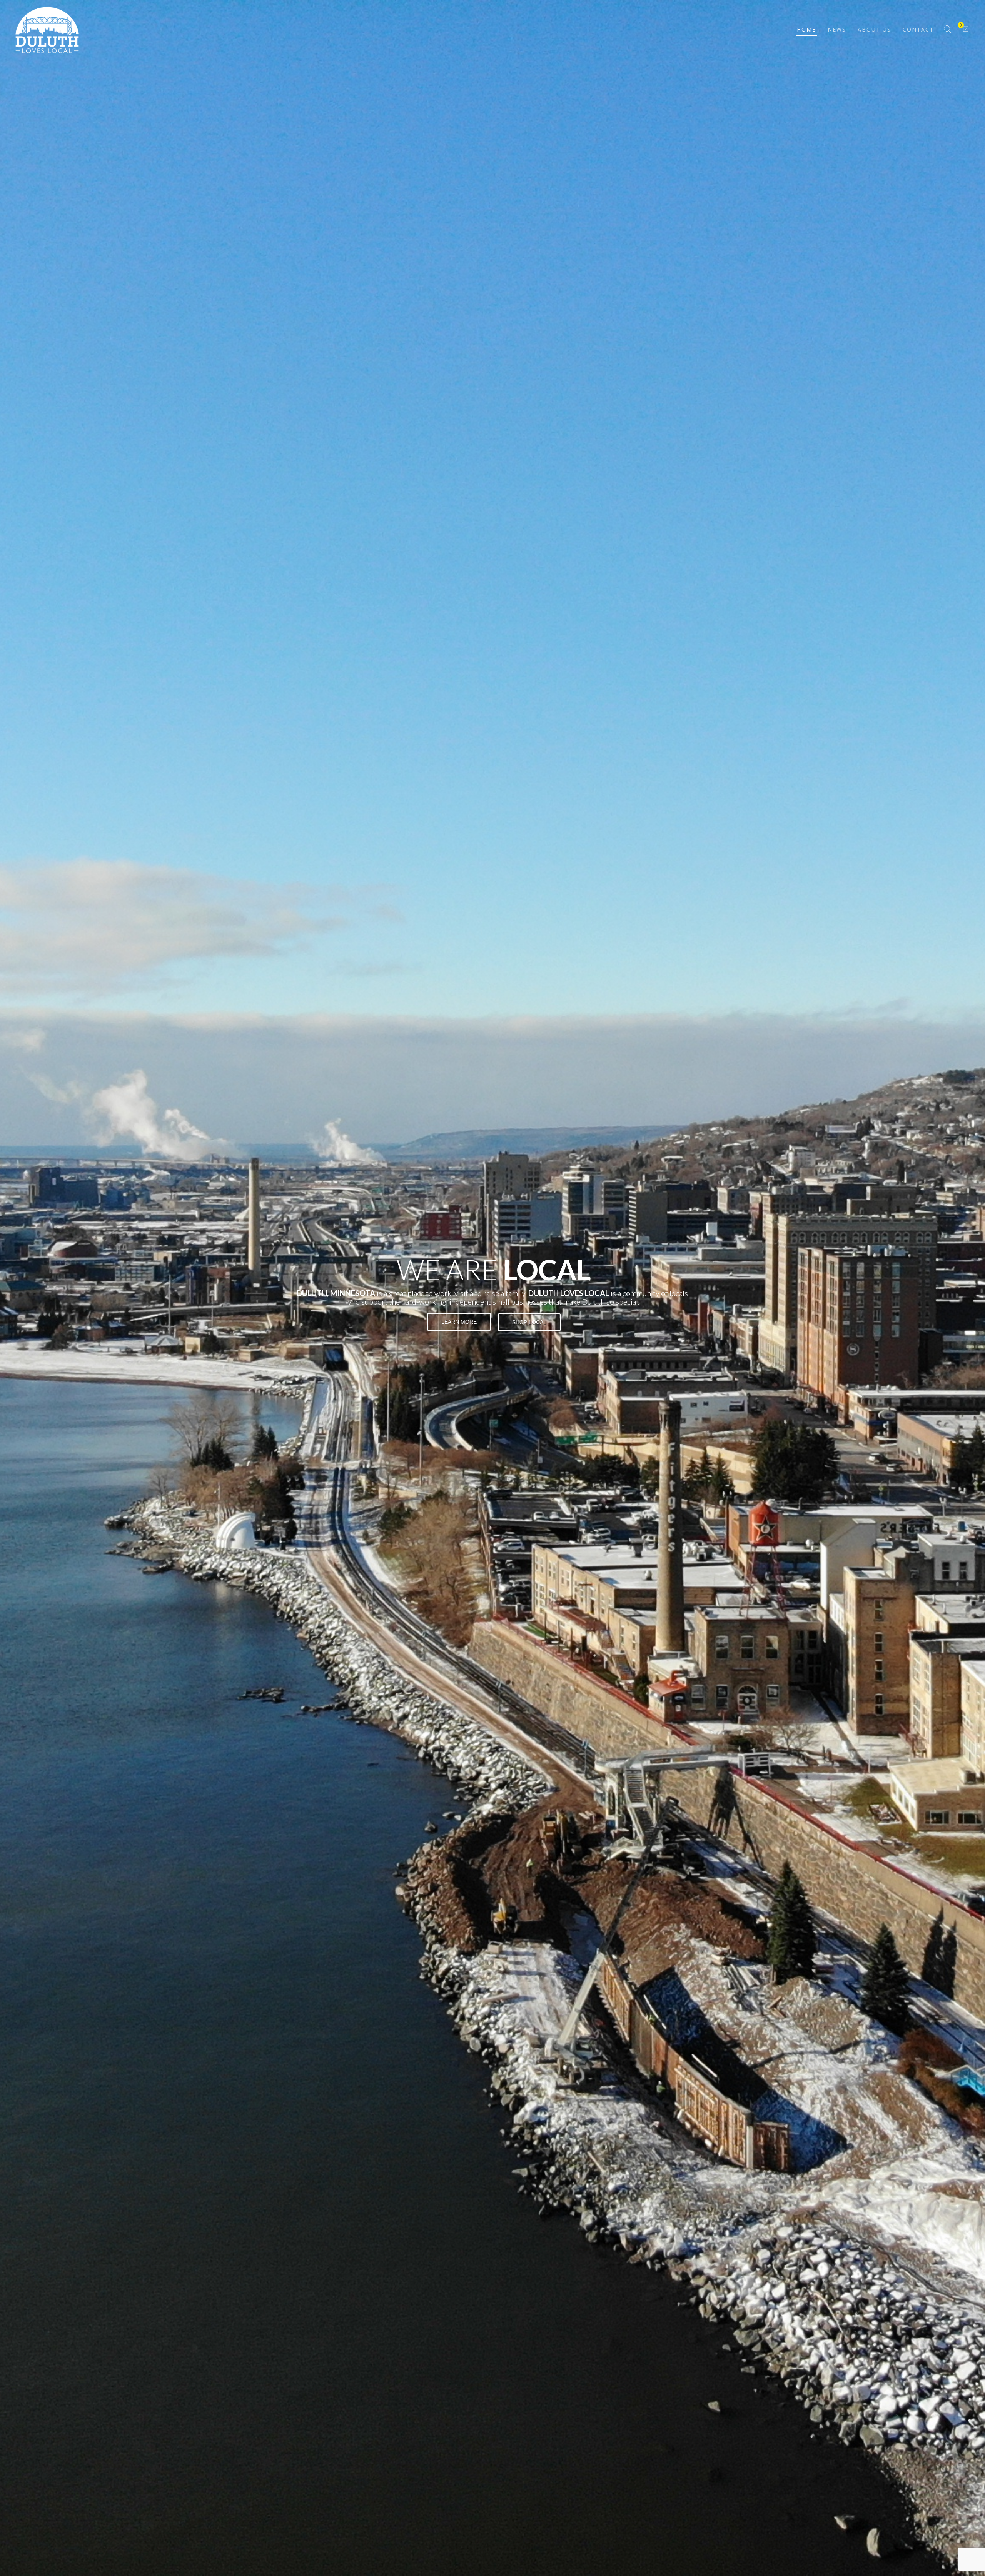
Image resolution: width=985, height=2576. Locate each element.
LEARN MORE (459, 1322)
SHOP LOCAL (529, 1322)
